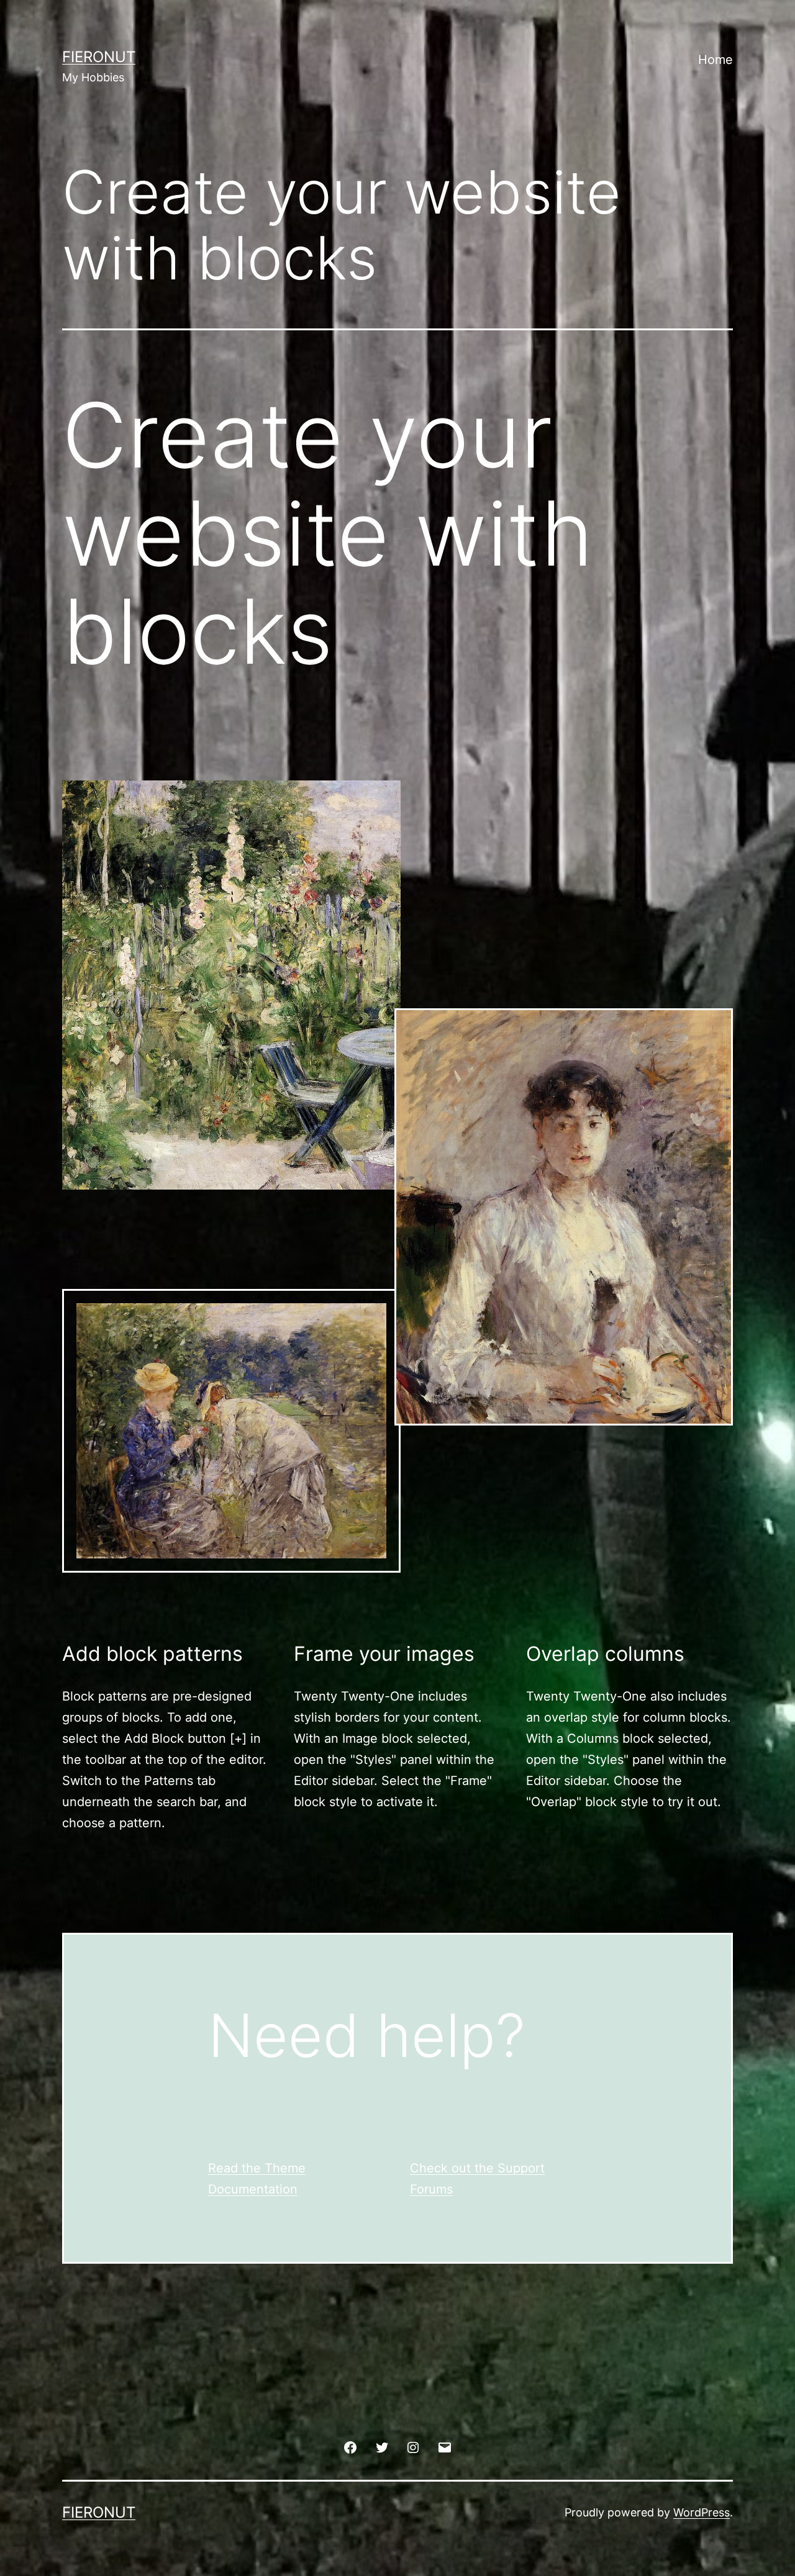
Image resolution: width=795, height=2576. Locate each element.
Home (715, 60)
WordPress (702, 2512)
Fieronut (99, 57)
